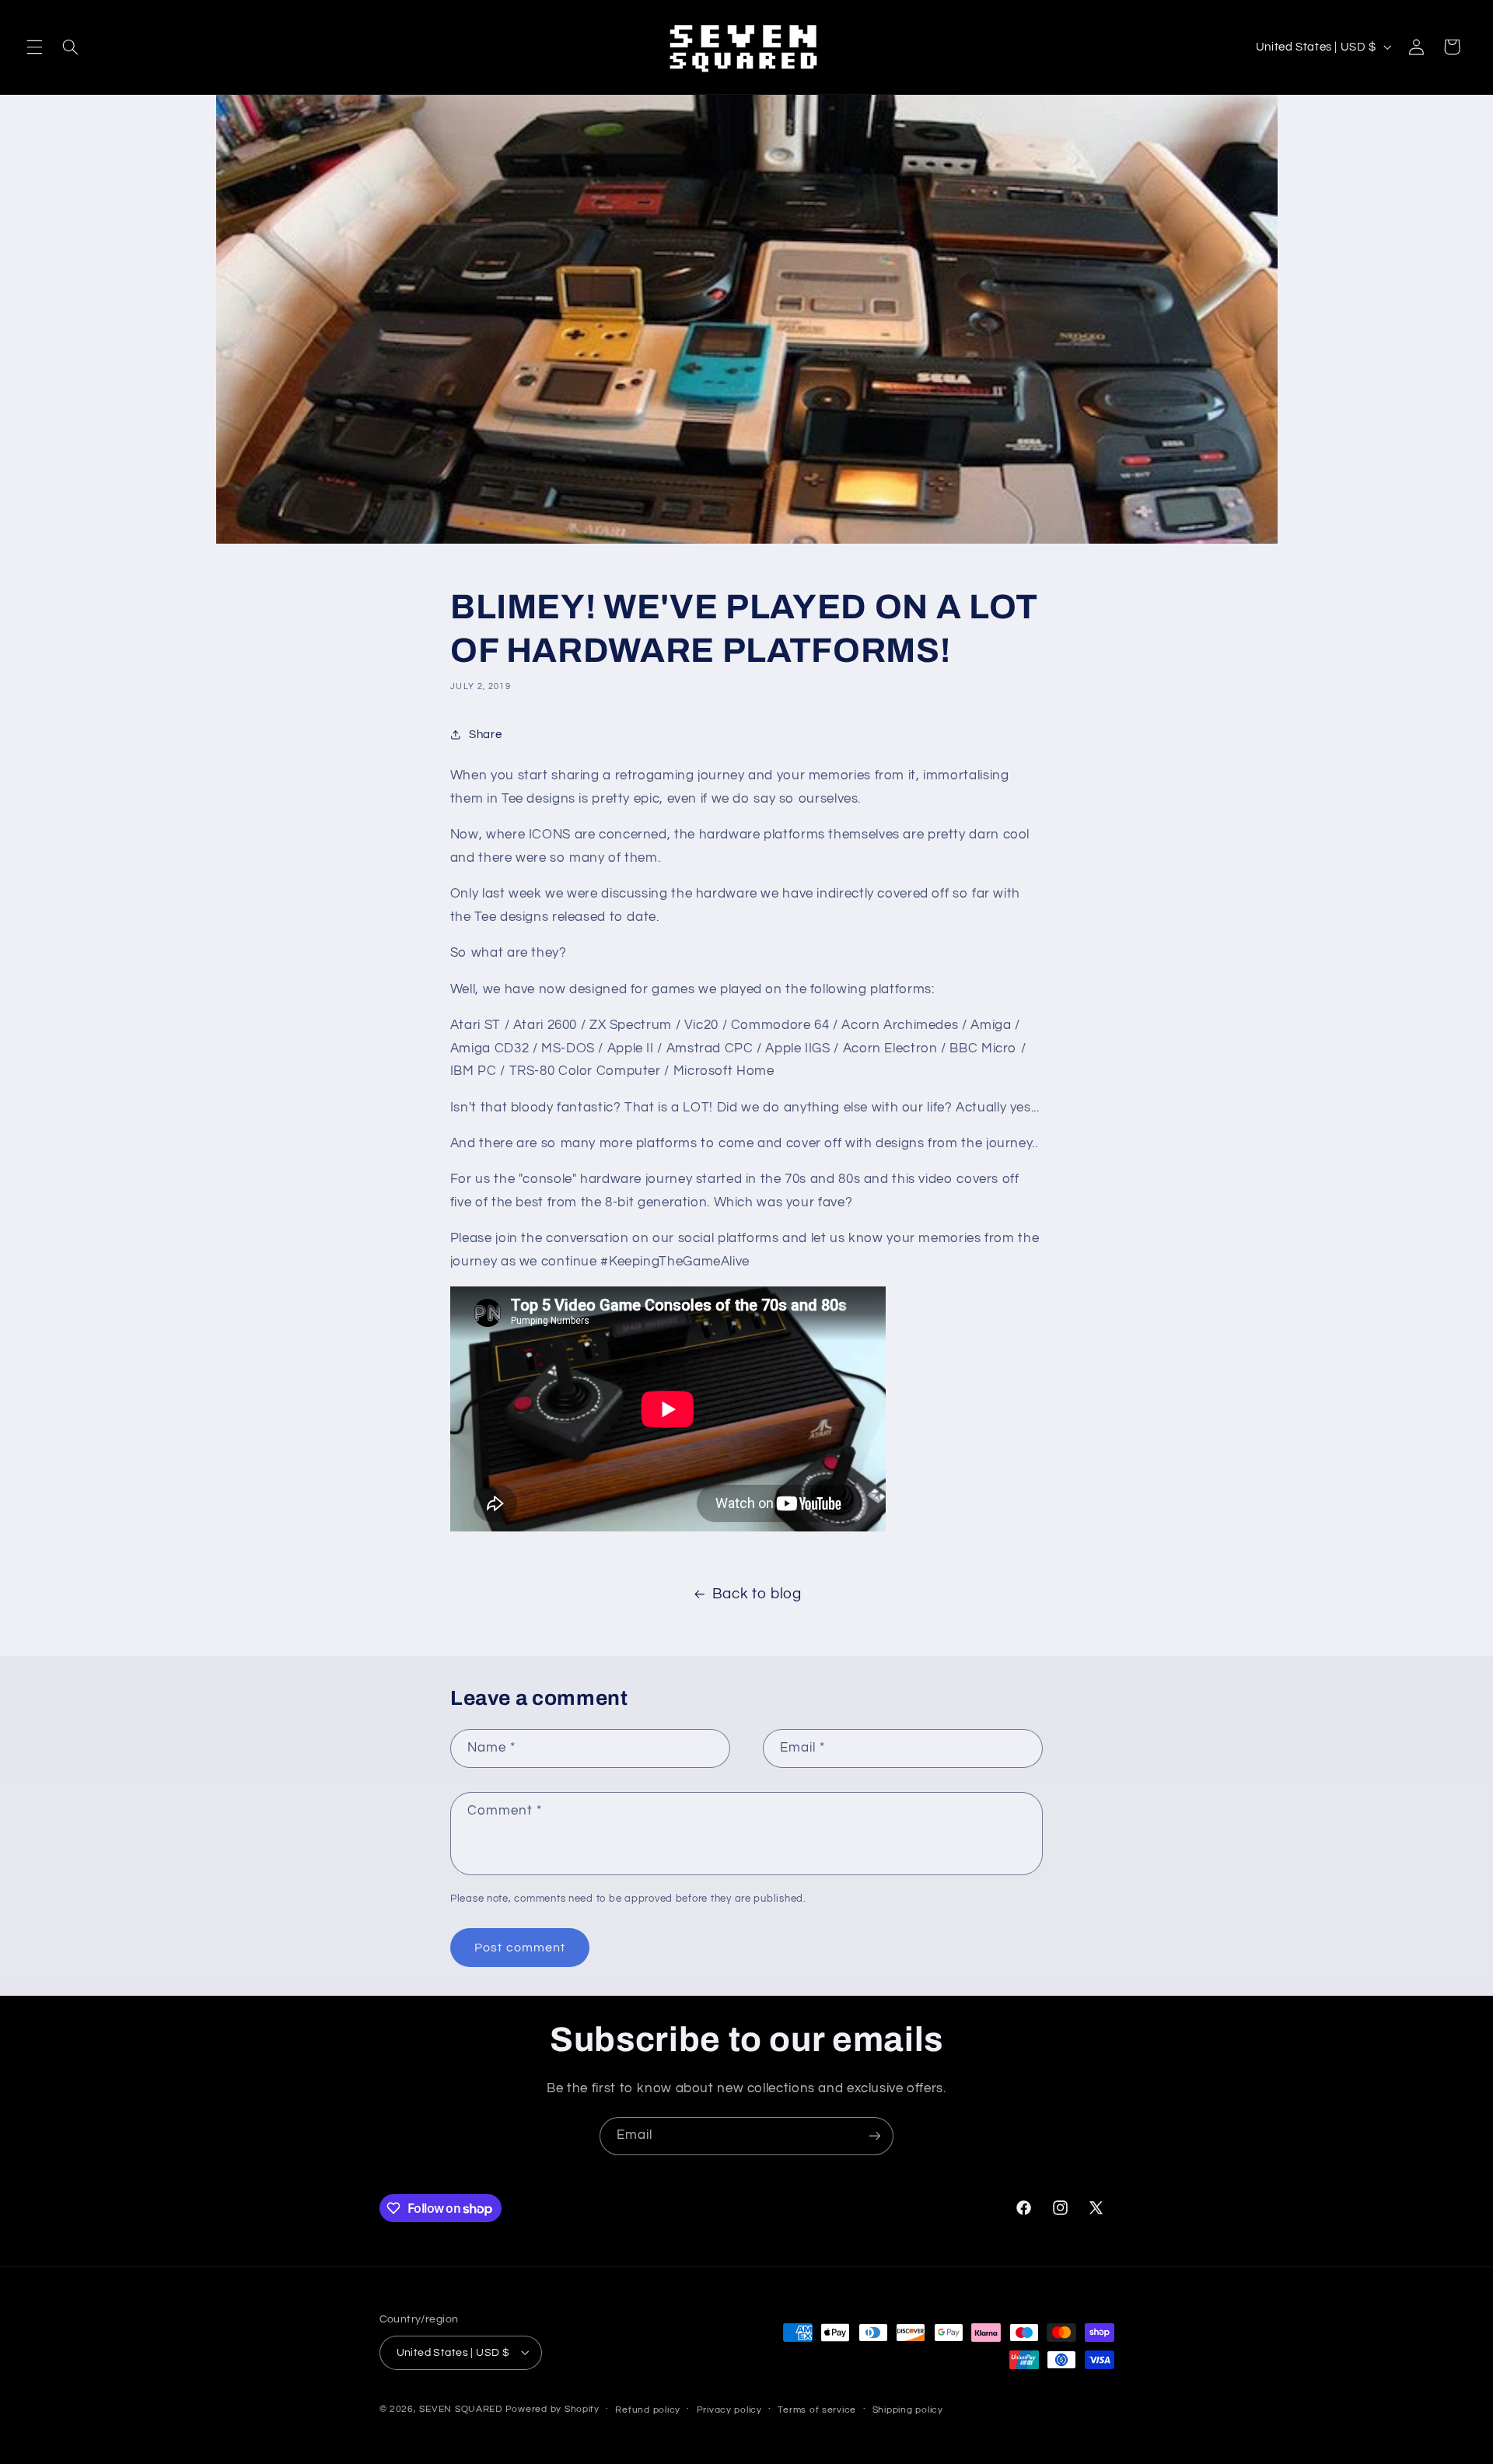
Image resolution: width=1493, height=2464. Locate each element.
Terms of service (817, 2409)
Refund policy (648, 2409)
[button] (34, 47)
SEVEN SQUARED (461, 2408)
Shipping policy (908, 2409)
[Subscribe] (875, 2136)
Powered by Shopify (552, 2408)
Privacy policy (729, 2409)
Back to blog (757, 1594)
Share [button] (485, 735)
